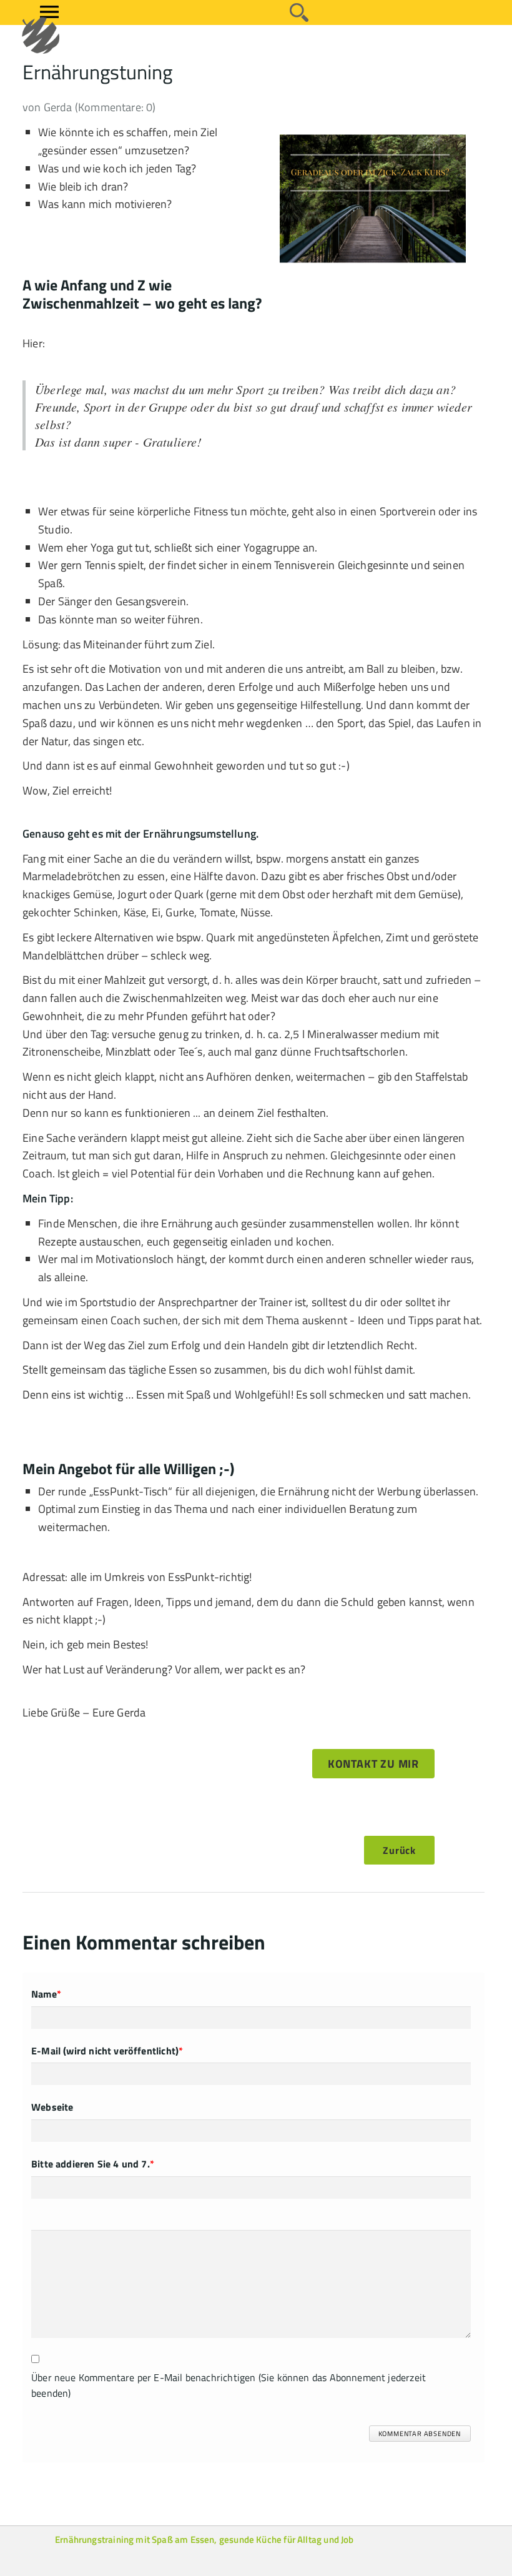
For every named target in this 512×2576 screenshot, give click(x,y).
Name (46, 1994)
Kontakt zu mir (373, 1764)
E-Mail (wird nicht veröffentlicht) (107, 2051)
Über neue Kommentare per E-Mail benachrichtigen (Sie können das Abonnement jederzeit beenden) (229, 2385)
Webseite (52, 2107)
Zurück (399, 1850)
